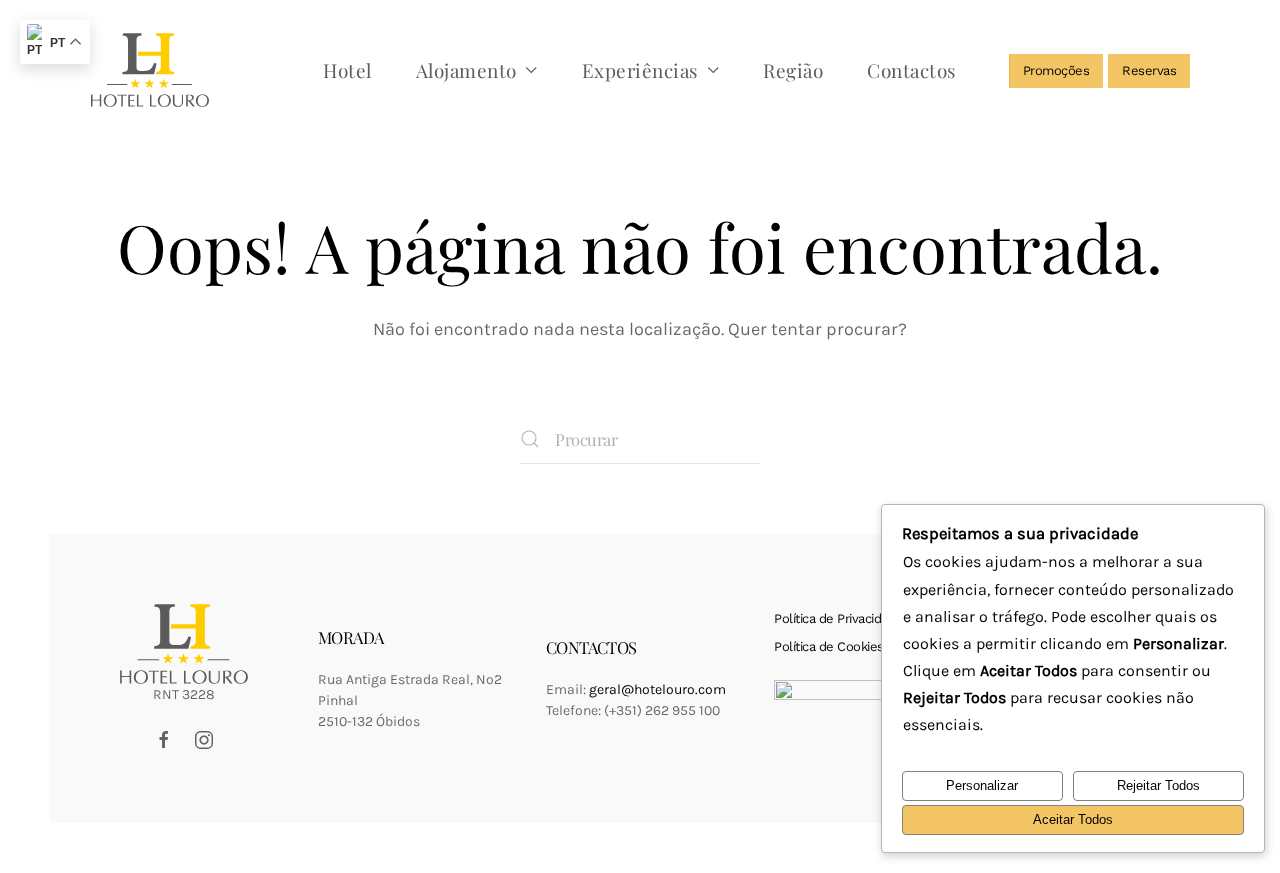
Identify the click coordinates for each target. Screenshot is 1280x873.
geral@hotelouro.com (657, 689)
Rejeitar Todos (1158, 785)
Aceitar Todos (1073, 819)
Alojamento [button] (466, 70)
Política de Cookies (829, 646)
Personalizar (982, 785)
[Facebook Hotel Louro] (164, 738)
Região (793, 70)
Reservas (1149, 70)
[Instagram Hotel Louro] (204, 738)
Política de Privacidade (838, 618)
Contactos (912, 70)
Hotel (347, 70)
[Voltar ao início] (150, 70)
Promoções (1056, 70)
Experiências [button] (640, 70)
